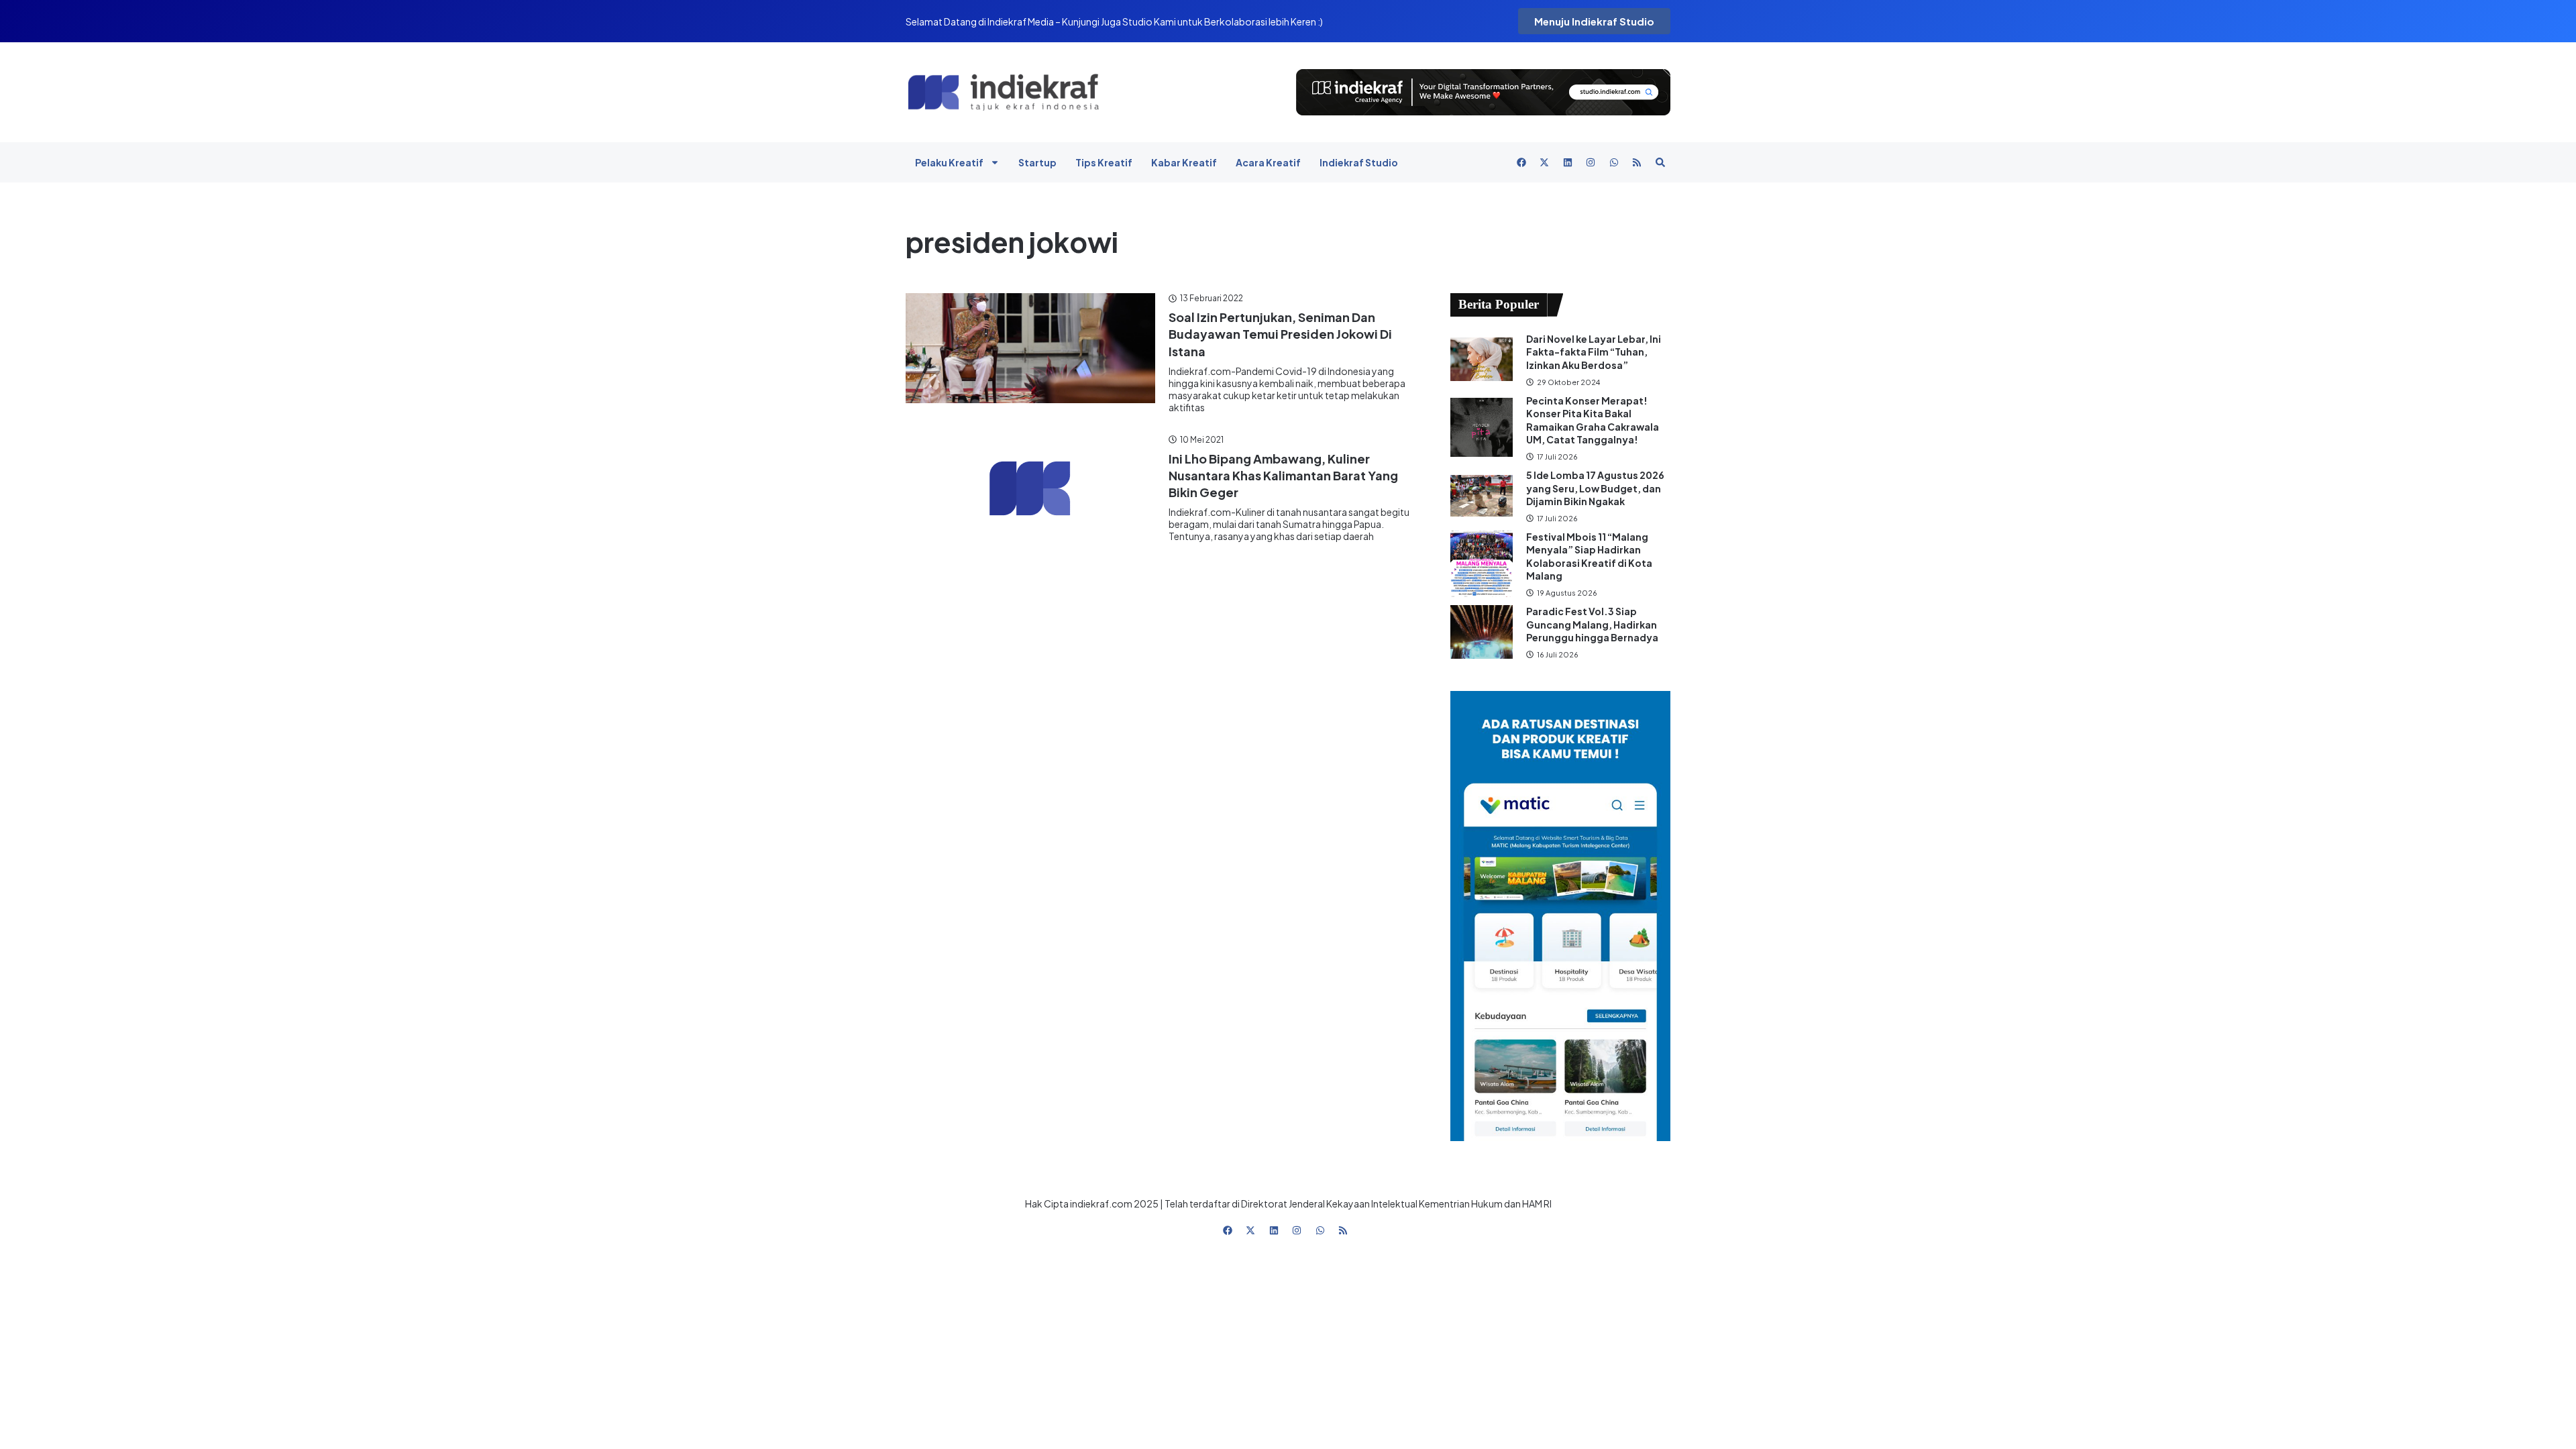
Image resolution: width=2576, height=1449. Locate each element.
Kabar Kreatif (1184, 162)
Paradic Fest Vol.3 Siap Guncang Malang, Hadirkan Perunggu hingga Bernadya (1593, 624)
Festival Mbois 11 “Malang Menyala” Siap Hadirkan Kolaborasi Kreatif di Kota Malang (1589, 556)
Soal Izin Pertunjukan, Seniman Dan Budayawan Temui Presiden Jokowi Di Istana (1280, 334)
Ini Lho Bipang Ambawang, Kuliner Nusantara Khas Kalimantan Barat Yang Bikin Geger (1283, 475)
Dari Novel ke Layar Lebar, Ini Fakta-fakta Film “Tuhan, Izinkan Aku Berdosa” (1594, 352)
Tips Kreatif (1104, 162)
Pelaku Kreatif (949, 162)
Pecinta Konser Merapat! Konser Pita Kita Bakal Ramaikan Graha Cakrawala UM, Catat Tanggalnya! (1593, 420)
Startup (1037, 162)
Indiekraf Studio (1359, 162)
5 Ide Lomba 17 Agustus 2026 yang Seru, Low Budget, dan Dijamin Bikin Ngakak (1595, 488)
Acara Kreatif (1268, 162)
